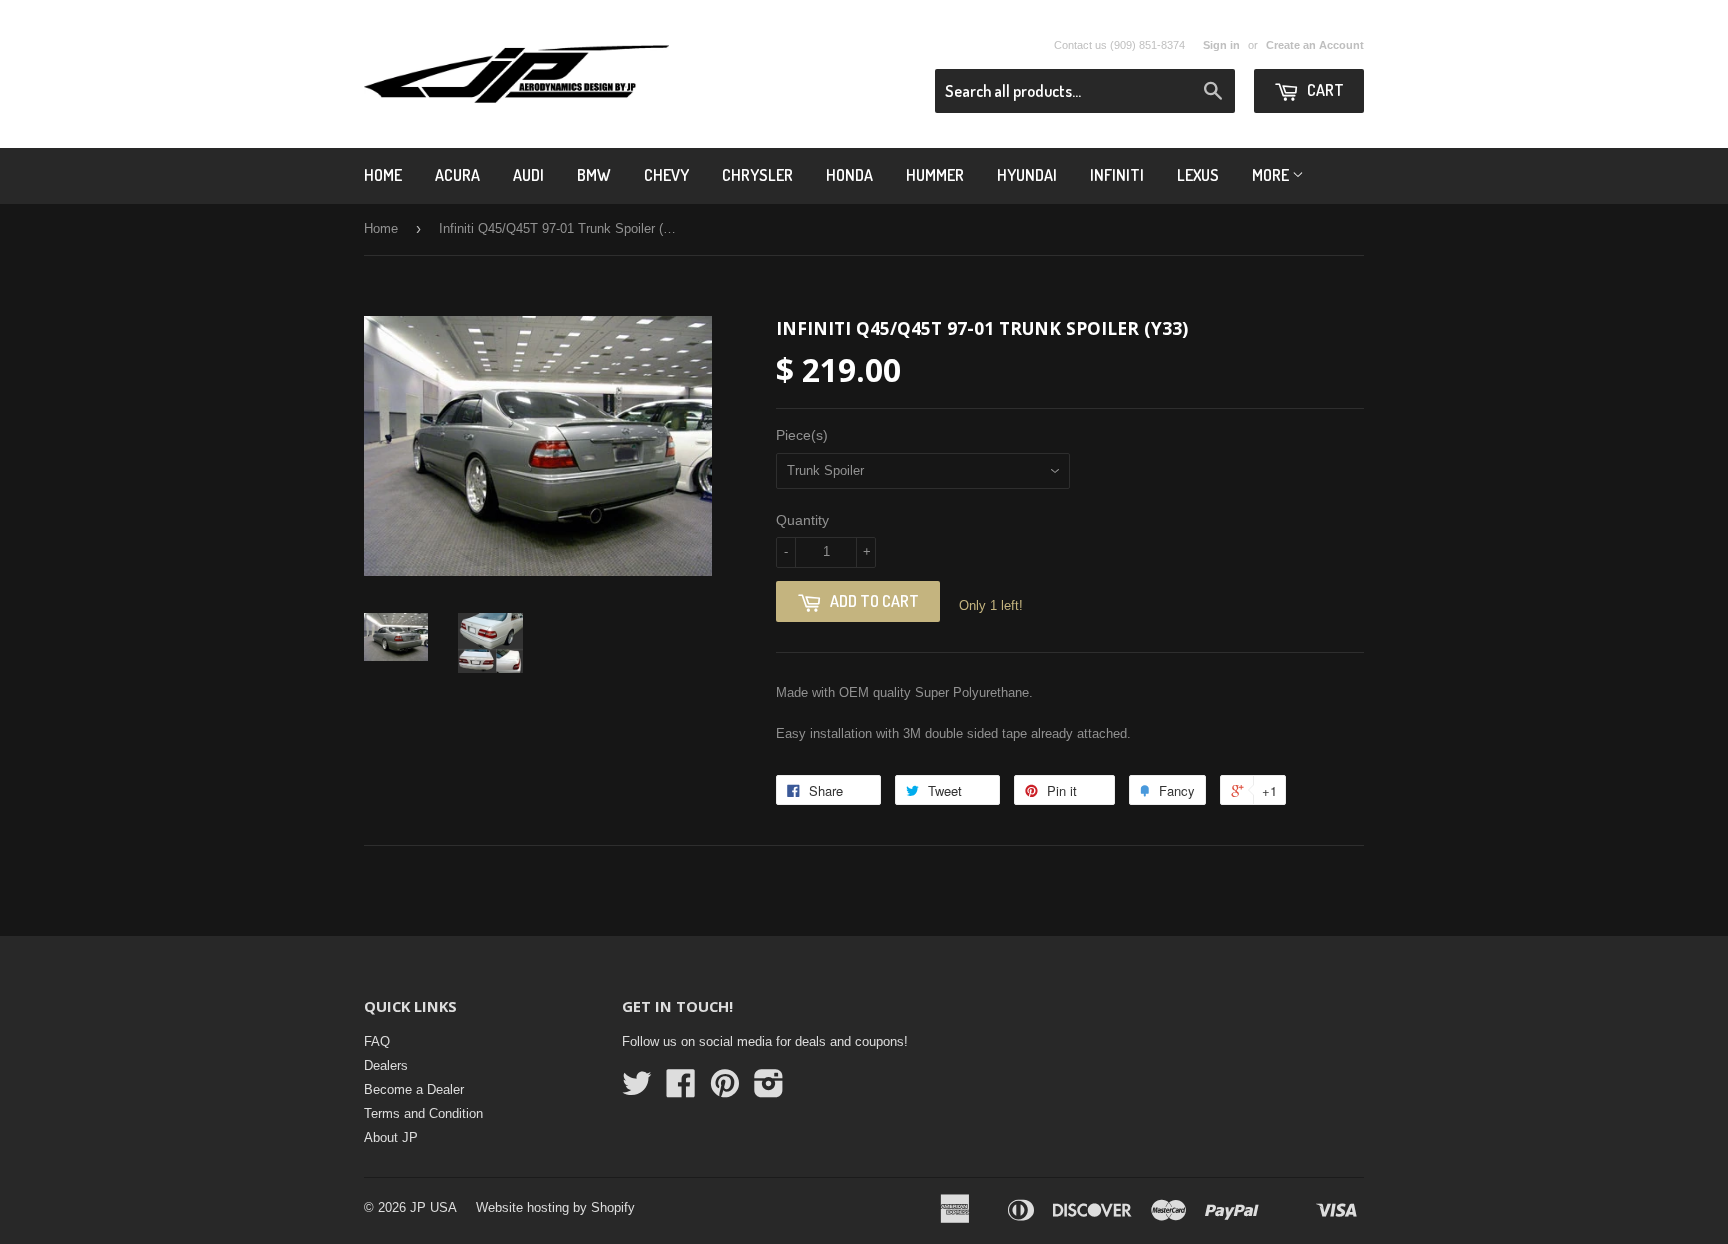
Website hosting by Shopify (555, 1207)
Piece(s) (802, 435)
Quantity (802, 520)
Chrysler (757, 175)
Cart (1324, 90)
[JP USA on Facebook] (681, 1090)
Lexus (1198, 175)
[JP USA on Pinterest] (725, 1090)
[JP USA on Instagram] (769, 1090)
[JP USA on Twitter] (637, 1090)
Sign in (1221, 45)
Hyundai (1027, 175)
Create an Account (1315, 45)
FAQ (377, 1041)
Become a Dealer (414, 1089)
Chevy (666, 175)
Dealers (386, 1065)
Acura (457, 175)
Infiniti (1117, 175)
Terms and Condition (423, 1113)
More (1272, 175)
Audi (528, 175)
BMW (594, 175)
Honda (849, 175)
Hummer (935, 175)
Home (383, 175)
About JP (391, 1137)
